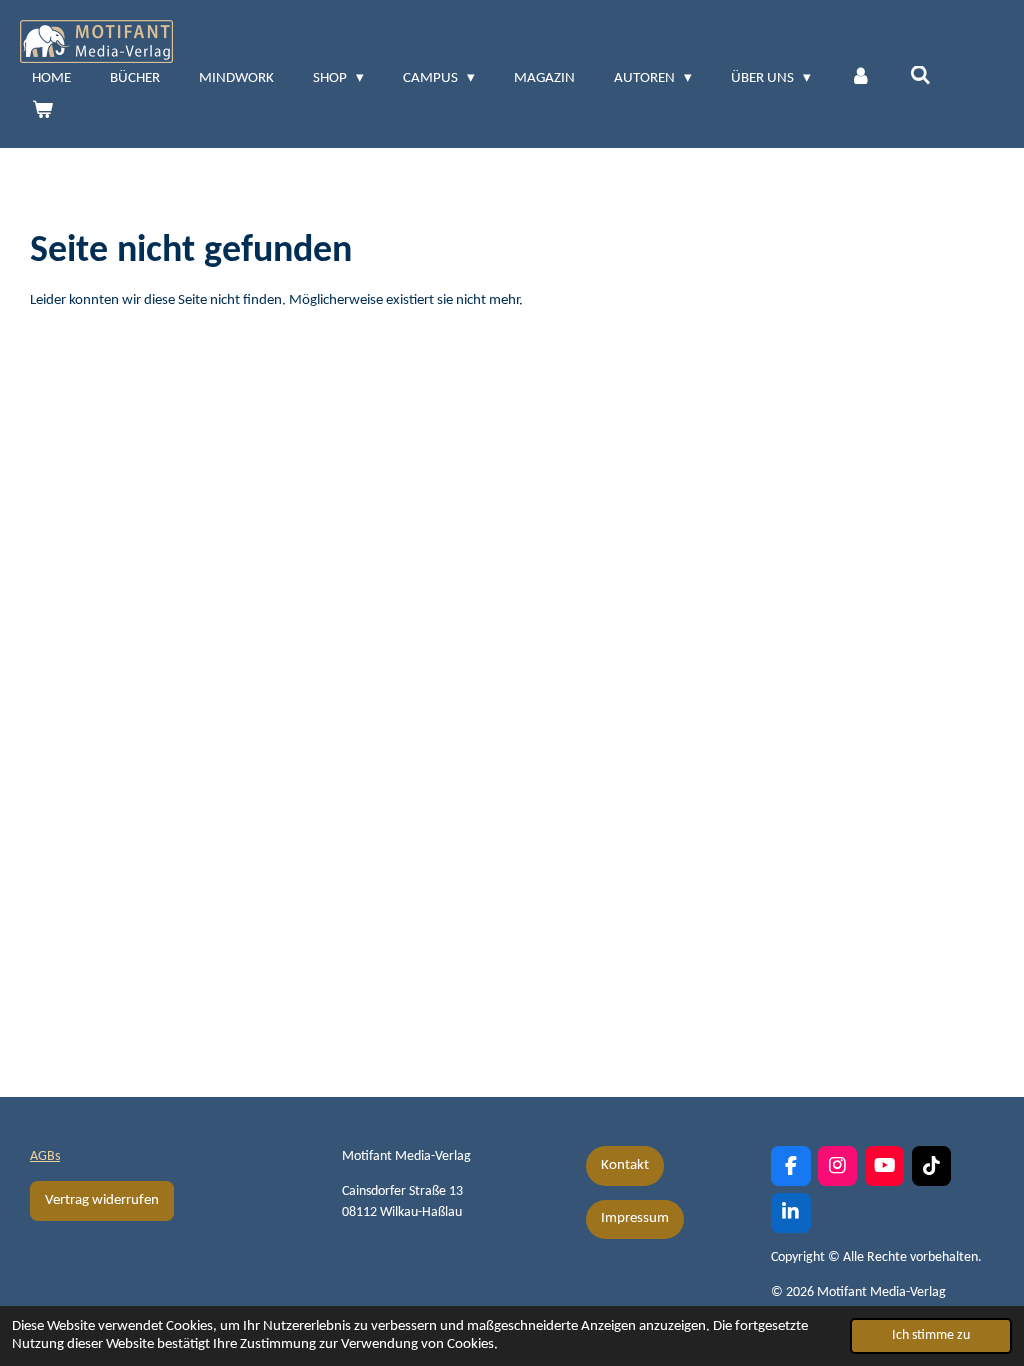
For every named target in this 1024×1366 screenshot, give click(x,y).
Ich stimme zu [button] (931, 1335)
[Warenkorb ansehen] (42, 112)
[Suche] (920, 77)
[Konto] (860, 79)
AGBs (45, 1156)
